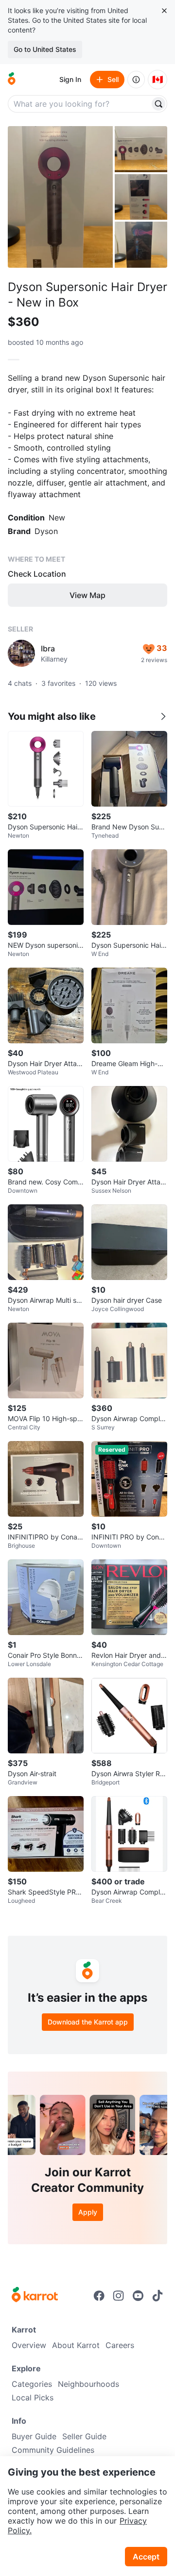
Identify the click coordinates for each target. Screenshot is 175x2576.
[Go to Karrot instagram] (119, 2296)
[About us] (136, 80)
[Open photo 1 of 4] (60, 197)
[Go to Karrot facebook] (99, 2296)
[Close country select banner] (164, 11)
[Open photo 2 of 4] (141, 149)
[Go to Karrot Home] (35, 2296)
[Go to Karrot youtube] (138, 2296)
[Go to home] (12, 80)
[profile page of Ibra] (21, 653)
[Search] (158, 104)
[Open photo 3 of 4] (141, 197)
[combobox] (80, 104)
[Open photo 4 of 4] (141, 245)
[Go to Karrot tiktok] (157, 2296)
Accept (146, 2557)
